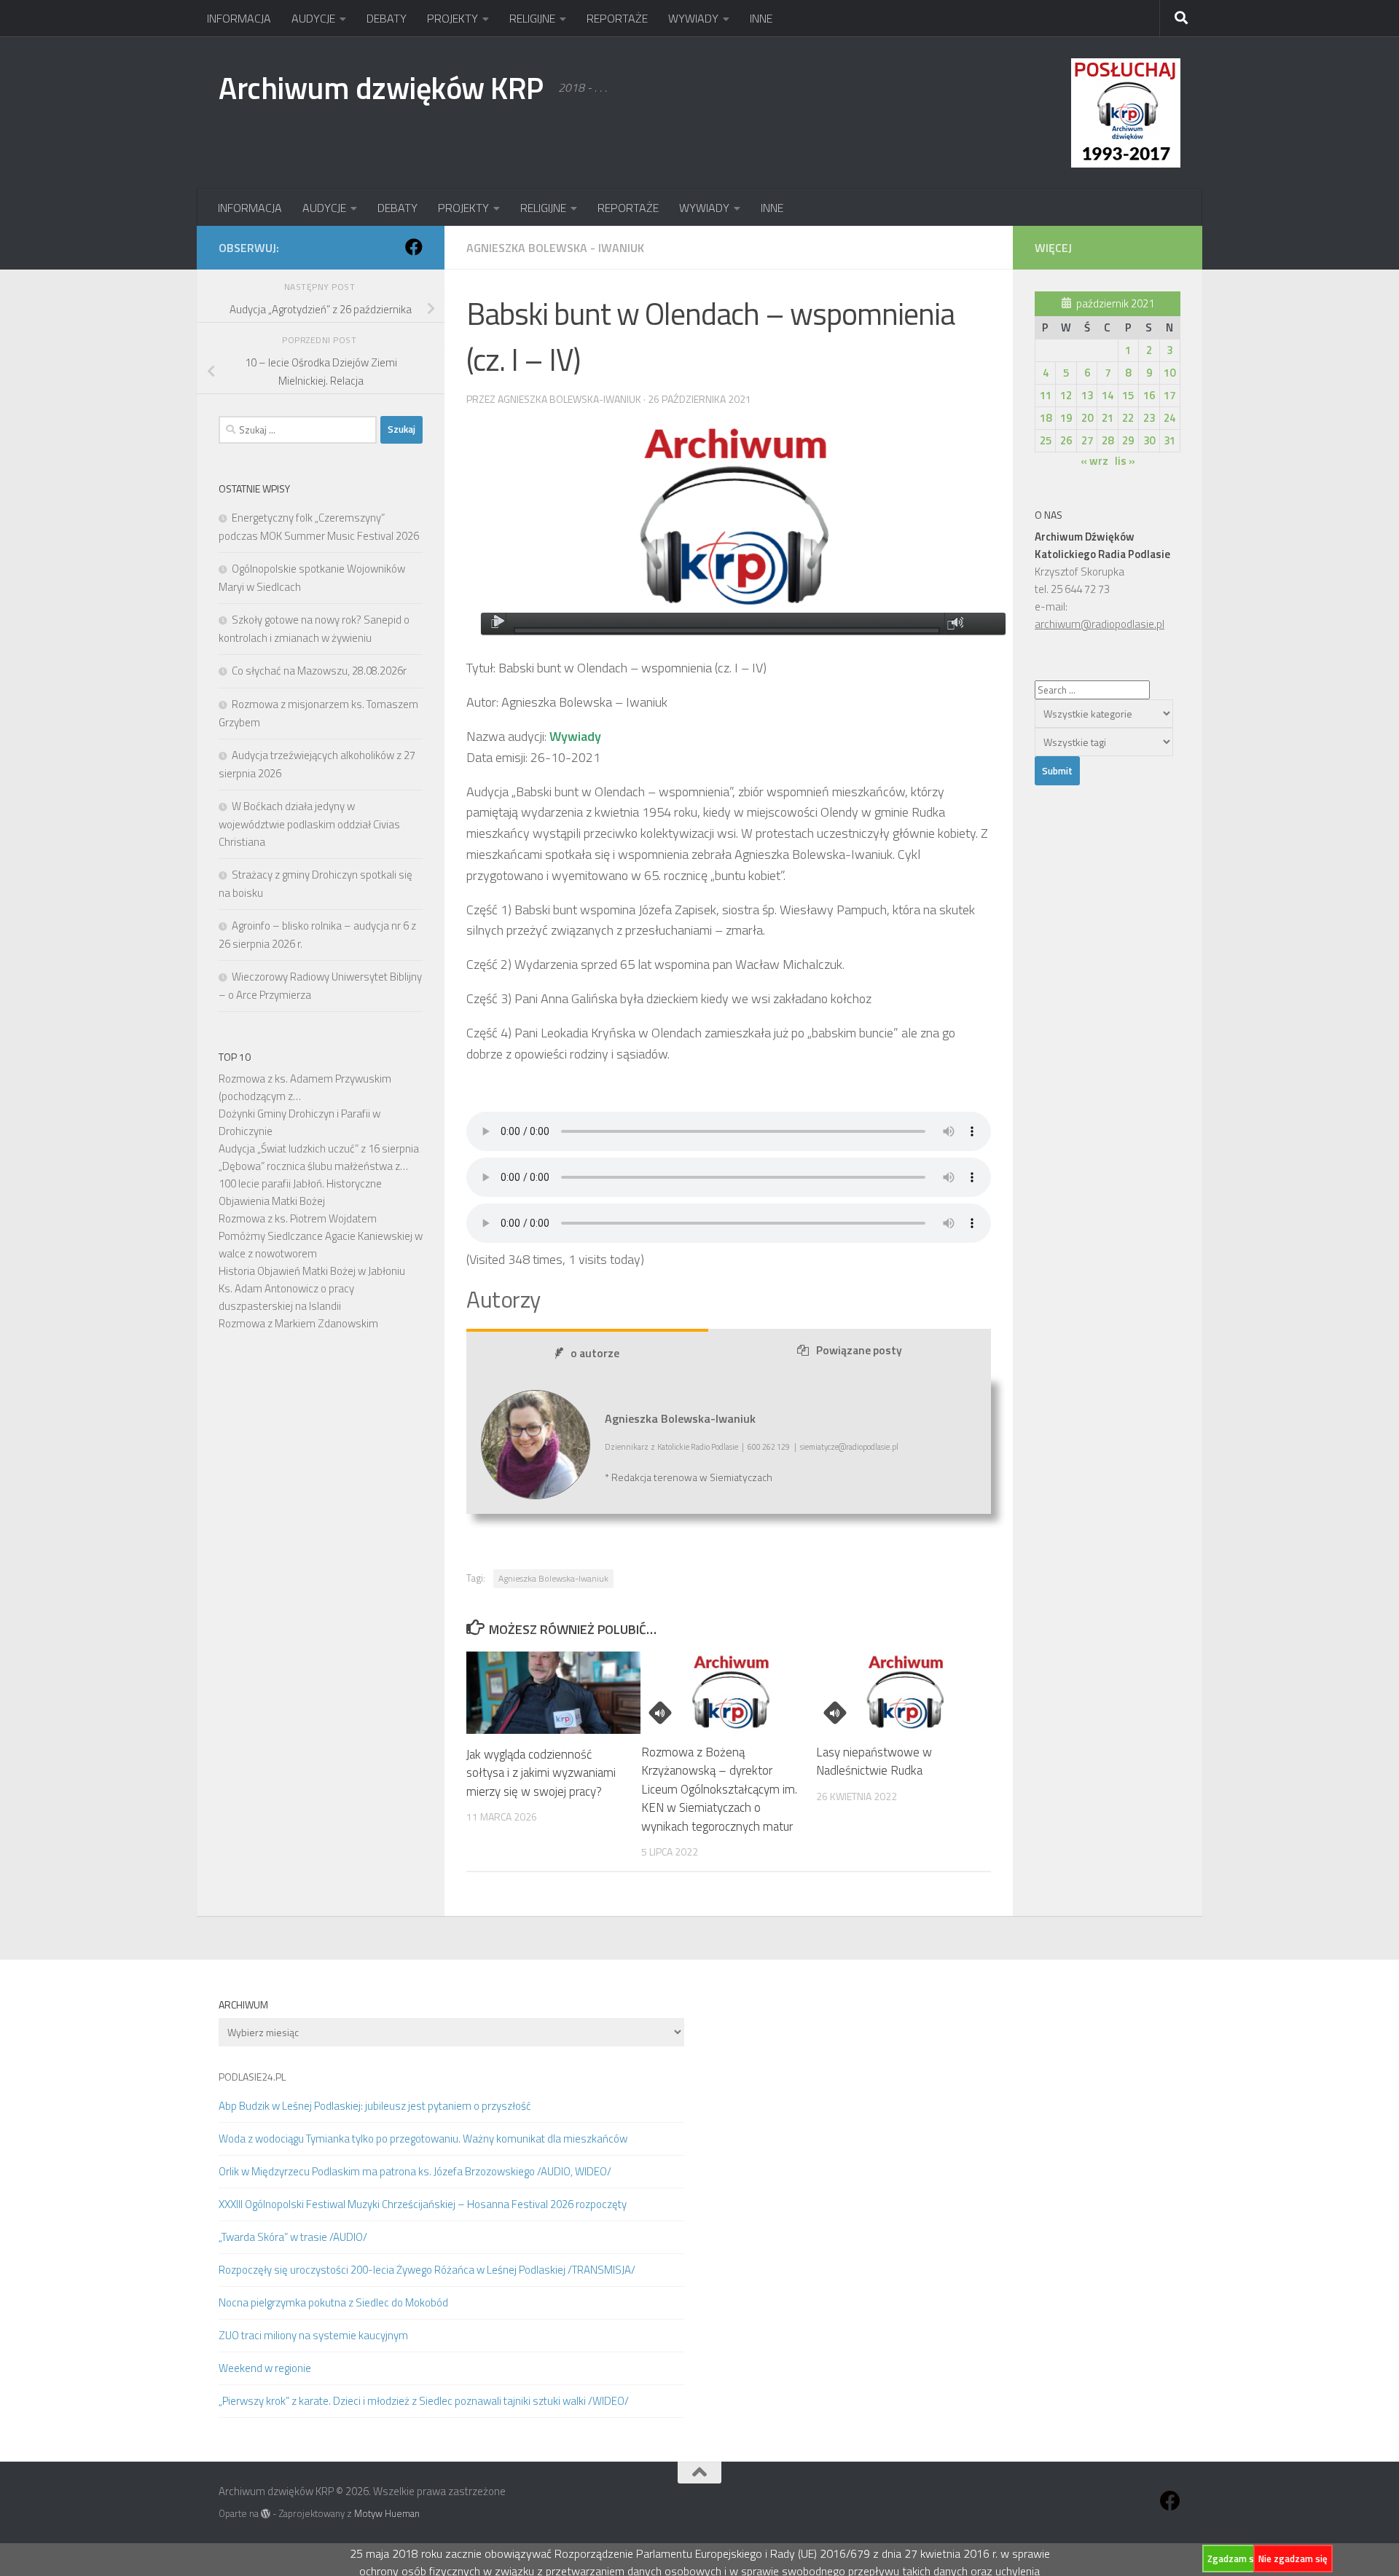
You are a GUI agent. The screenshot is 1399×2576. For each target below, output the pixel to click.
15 (1128, 395)
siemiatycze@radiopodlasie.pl (849, 1447)
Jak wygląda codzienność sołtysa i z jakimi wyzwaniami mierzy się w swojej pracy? (541, 1773)
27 (1087, 440)
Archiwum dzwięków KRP (381, 87)
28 (1108, 440)
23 (1149, 418)
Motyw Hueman (387, 2513)
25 (1046, 440)
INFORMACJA (239, 18)
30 (1149, 440)
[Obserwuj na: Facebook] (414, 247)
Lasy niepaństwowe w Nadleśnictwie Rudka (874, 1762)
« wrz (1094, 461)
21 (1108, 418)
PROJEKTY (452, 18)
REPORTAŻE (617, 18)
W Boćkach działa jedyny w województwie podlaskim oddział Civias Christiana (309, 824)
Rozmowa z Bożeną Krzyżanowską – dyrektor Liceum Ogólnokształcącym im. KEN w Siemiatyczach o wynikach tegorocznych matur (719, 1789)
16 (1149, 395)
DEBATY (387, 18)
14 (1108, 395)
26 (1066, 440)
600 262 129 (769, 1447)
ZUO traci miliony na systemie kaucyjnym (313, 2335)
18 (1046, 418)
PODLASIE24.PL (252, 2077)
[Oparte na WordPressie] (266, 2514)
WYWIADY (693, 18)
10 (1169, 373)
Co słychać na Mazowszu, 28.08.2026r (319, 671)
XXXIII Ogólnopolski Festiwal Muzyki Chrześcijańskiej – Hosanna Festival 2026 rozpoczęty (423, 2204)
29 (1128, 440)
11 (1046, 395)
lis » (1125, 461)
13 (1087, 395)
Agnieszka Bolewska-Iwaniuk (553, 1578)
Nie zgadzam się (1293, 2559)
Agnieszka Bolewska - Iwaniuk (555, 248)
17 (1169, 395)
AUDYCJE (313, 18)
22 (1128, 418)
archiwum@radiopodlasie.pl (1100, 624)
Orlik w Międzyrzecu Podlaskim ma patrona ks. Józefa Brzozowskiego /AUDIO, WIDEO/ (415, 2171)
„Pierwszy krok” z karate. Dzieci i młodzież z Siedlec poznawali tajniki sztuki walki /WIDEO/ (424, 2401)
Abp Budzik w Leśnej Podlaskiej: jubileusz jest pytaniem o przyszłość (375, 2106)
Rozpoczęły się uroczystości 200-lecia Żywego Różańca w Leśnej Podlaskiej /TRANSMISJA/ (427, 2270)
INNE (761, 18)
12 (1066, 395)
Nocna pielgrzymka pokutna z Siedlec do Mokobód (333, 2302)
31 (1169, 440)
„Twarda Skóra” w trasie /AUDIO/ (293, 2237)
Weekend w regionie (265, 2368)
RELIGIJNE (532, 18)
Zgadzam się (1234, 2559)
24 (1169, 418)
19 (1066, 418)
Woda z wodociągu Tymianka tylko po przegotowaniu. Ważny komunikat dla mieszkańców (423, 2139)
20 (1087, 418)
